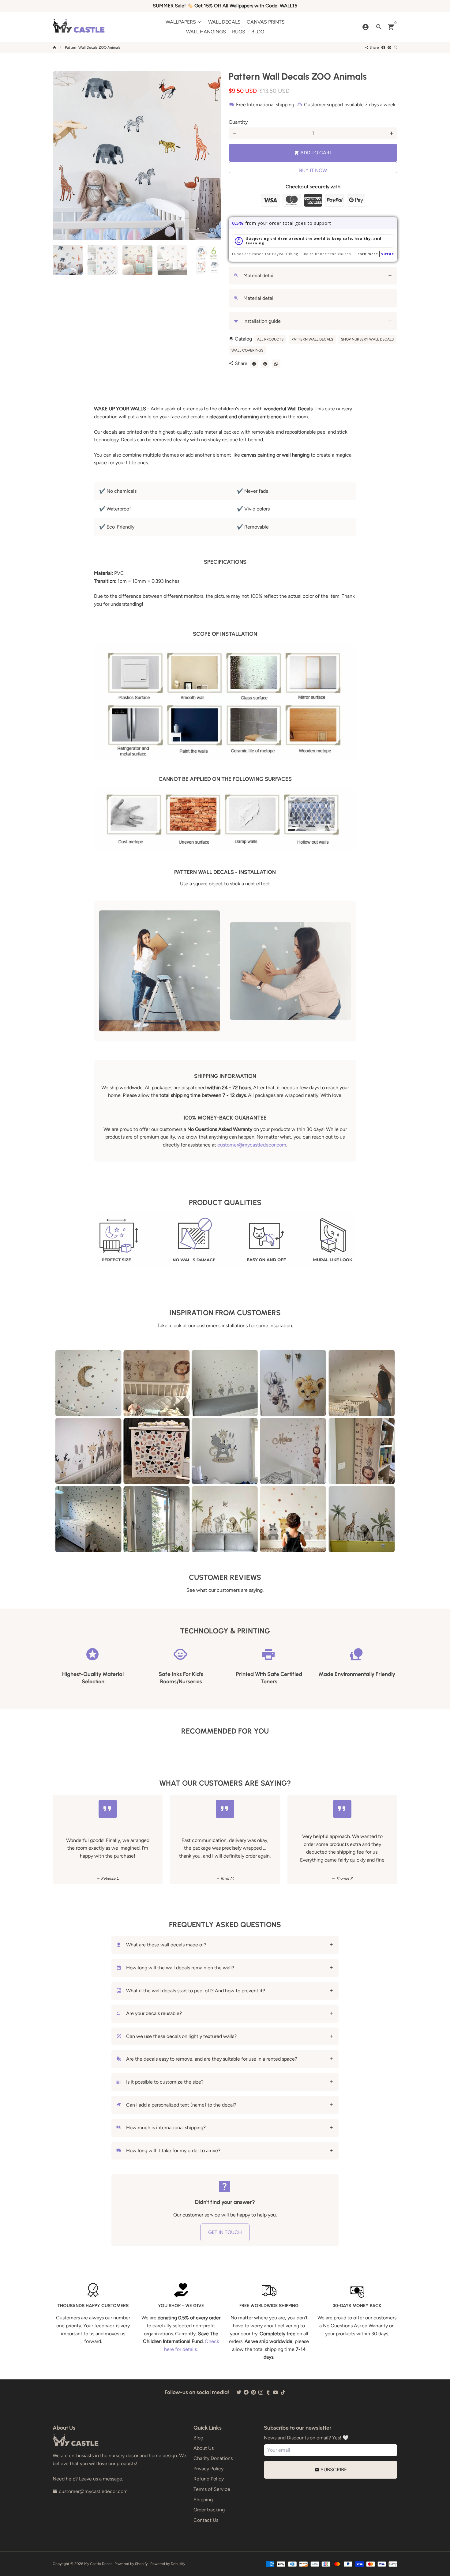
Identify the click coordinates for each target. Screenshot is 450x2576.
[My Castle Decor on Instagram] (261, 2392)
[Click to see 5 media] (207, 260)
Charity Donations (213, 2458)
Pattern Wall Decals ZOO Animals (93, 47)
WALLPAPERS (184, 22)
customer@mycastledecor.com (252, 1145)
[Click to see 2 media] (103, 260)
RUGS (239, 32)
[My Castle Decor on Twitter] (239, 2392)
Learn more (367, 254)
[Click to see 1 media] (68, 260)
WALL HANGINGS (206, 32)
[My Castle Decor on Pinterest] (253, 2392)
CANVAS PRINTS (266, 22)
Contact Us (206, 2520)
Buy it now (313, 170)
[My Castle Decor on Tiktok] (283, 2392)
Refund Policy (209, 2479)
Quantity (238, 122)
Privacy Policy (208, 2469)
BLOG (258, 32)
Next (213, 156)
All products (270, 339)
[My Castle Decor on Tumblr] (268, 2392)
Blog (198, 2438)
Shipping (203, 2500)
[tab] (313, 276)
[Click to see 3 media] (137, 260)
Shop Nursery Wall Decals (367, 339)
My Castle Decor (98, 2564)
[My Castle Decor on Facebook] (246, 2392)
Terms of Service (212, 2489)
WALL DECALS (224, 22)
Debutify (178, 2564)
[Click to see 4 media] (172, 260)
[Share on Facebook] (383, 47)
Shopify (141, 2564)
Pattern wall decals (312, 339)
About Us (204, 2448)
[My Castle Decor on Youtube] (276, 2392)
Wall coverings (247, 350)
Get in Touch (225, 2232)
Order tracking (209, 2510)
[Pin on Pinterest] (389, 47)
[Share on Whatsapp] (396, 47)
